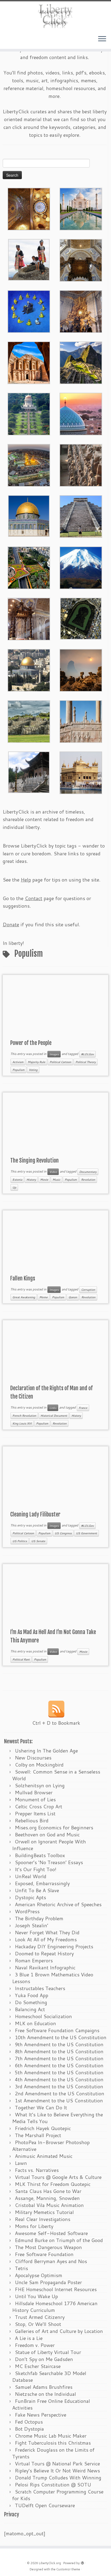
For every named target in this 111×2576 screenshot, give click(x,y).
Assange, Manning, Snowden (47, 2198)
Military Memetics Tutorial (44, 2212)
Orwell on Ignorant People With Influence (49, 1845)
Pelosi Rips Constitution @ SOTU (53, 2485)
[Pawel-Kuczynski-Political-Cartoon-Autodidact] (29, 311)
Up (14, 1187)
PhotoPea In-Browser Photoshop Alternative (51, 2146)
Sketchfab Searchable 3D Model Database (49, 2377)
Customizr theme (68, 2569)
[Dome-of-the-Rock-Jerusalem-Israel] (29, 669)
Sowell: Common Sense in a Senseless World (56, 1775)
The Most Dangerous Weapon (48, 2247)
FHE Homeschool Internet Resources (56, 2289)
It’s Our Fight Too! (36, 1869)
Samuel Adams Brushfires (44, 2387)
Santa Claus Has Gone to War (48, 2191)
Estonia (17, 1180)
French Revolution (24, 1416)
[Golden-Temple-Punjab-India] (81, 772)
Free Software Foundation (44, 2254)
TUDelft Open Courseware (45, 2505)
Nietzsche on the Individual (45, 2394)
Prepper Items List (35, 1813)
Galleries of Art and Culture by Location (59, 2331)
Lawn (21, 2163)
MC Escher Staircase (38, 2366)
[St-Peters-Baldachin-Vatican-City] (29, 618)
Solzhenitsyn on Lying (40, 1785)
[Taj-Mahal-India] (81, 208)
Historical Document (54, 1416)
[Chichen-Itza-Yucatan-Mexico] (81, 516)
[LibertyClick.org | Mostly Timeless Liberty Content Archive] (55, 16)
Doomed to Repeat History (44, 1953)
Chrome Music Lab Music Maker (51, 2436)
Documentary (88, 1172)
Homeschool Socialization (43, 2016)
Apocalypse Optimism (39, 2275)
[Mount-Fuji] (81, 567)
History (31, 1180)
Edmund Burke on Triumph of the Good (59, 2240)
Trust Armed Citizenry (40, 2317)
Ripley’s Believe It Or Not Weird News (57, 2471)
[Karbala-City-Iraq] (29, 464)
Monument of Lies (35, 1799)
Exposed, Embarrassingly (42, 1883)
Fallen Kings (23, 1278)
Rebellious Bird (32, 1820)
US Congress (63, 1533)
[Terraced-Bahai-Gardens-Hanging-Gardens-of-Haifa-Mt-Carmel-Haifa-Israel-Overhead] (29, 567)
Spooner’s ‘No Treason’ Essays (49, 1862)
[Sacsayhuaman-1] (29, 721)
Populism (18, 1070)
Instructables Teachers (40, 1988)
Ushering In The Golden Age (46, 1751)
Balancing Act (30, 2009)
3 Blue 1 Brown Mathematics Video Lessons (53, 1978)
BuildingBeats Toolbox (40, 1855)
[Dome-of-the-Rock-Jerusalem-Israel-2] (29, 515)
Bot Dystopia (29, 2429)
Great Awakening (24, 1297)
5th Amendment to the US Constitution (59, 2072)
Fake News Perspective (41, 2415)
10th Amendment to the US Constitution (61, 2037)
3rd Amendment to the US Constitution (59, 2086)
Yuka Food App (32, 1995)
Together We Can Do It (41, 2107)
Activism (18, 1062)
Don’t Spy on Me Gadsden (44, 2359)
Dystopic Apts (30, 1897)
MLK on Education (35, 2023)
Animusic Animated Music (44, 2156)
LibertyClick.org (50, 2563)
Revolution (88, 1180)
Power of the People (31, 1043)
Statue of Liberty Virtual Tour (48, 2352)
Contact (34, 898)
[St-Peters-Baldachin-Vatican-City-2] (81, 259)
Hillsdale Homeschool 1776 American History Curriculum (55, 2307)
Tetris (21, 2268)
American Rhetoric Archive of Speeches (58, 1904)
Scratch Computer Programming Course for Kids (58, 2495)
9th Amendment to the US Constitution (59, 2044)
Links (53, 1408)
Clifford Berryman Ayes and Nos (51, 2261)
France (83, 1408)
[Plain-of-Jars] (29, 259)
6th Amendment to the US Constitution (59, 2065)
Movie (44, 1180)
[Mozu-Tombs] (81, 618)
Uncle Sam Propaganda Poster (48, 2282)
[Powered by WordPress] (82, 2562)
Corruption (88, 1290)
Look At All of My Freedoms (46, 1939)
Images (54, 1054)
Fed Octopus (29, 2422)
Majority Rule (37, 1062)
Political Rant (21, 1659)
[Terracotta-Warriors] (81, 464)
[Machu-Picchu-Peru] (81, 362)
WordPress (27, 1911)
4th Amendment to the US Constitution (59, 2079)
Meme (44, 1297)
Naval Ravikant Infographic (45, 1967)
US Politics (20, 1541)
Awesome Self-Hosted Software (51, 2233)
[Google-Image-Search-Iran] (81, 721)
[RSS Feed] (56, 1709)
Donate (11, 924)
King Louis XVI (22, 1423)
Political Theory (86, 1062)
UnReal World (31, 1876)
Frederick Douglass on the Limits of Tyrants (53, 2453)
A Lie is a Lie (29, 2338)
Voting (33, 1070)
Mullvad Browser (34, 1792)
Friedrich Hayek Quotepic (43, 2128)
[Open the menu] (102, 39)
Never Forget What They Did (47, 1932)
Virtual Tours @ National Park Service (57, 2464)
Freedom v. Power (35, 2345)
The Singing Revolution (34, 1161)
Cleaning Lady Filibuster (35, 1514)
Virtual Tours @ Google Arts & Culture (58, 2177)
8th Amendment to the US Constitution (59, 2051)
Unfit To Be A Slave (37, 1890)
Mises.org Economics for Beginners (54, 1827)
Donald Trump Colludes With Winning (58, 2478)
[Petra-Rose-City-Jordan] (29, 362)
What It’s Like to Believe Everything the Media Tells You (58, 2118)
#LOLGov (87, 1054)
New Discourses (33, 1758)
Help (26, 880)
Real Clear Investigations (43, 2219)
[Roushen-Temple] (29, 771)
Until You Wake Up (36, 2296)
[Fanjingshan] (81, 669)
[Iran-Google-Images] (81, 413)
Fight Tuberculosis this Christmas (53, 2443)
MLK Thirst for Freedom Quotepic (53, 2184)
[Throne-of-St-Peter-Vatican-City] (81, 311)
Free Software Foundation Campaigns (57, 2030)
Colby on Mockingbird (39, 1765)
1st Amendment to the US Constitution (59, 2100)
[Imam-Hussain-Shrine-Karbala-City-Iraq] (29, 208)
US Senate (38, 1541)
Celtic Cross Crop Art (39, 1806)
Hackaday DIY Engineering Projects (54, 1946)
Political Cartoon (60, 1062)
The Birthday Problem (39, 1918)
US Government (86, 1533)
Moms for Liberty (34, 2226)
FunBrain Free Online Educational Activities (51, 2404)
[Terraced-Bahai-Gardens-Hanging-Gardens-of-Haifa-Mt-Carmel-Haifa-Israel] (29, 413)
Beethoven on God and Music (47, 1834)
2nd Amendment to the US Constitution (60, 2093)
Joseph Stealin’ (32, 1925)
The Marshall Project (38, 2135)
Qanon (73, 1297)
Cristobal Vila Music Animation (49, 2205)
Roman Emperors (34, 1960)
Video (53, 1172)
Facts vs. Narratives (37, 2170)
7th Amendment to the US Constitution (59, 2058)
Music (56, 1180)
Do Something (31, 2002)
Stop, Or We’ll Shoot (38, 2324)
